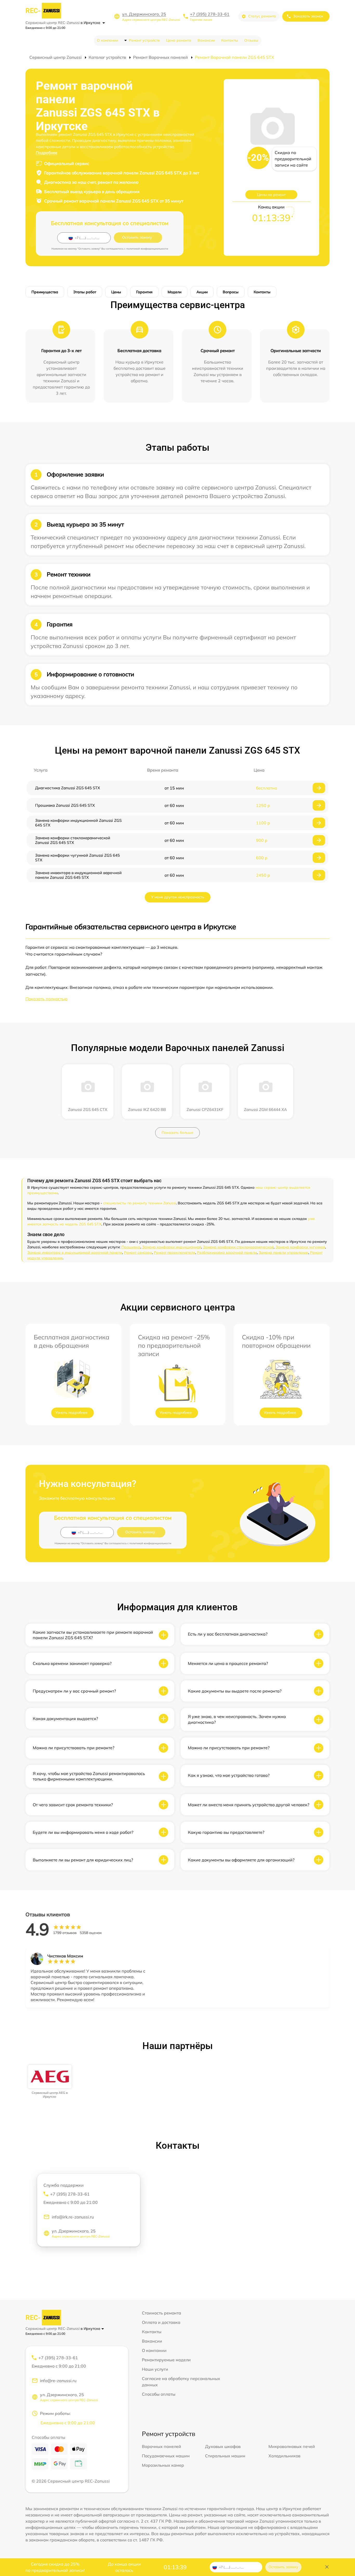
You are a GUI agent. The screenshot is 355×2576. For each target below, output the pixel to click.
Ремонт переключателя (175, 1252)
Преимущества (45, 292)
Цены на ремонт (271, 195)
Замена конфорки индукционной (172, 1247)
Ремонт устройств (144, 40)
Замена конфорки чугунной (300, 1247)
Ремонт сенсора (138, 1252)
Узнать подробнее (71, 1413)
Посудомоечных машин (166, 2456)
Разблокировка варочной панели (227, 1252)
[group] (50, 2082)
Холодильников (284, 2456)
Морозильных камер (163, 2465)
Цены (116, 292)
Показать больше (177, 1133)
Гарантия (144, 292)
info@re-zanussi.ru (58, 2381)
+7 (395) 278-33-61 (210, 14)
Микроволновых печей (292, 2446)
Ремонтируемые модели (166, 2360)
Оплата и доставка (161, 2322)
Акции (202, 292)
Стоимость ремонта (162, 2313)
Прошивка (131, 1247)
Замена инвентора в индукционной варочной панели (75, 1252)
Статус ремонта (262, 16)
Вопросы (231, 292)
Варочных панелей (162, 2446)
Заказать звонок (308, 16)
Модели (175, 292)
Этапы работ (85, 292)
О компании (107, 40)
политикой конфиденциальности (147, 249)
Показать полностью (47, 999)
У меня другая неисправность (178, 897)
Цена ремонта (179, 40)
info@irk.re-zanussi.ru (73, 2217)
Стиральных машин (225, 2456)
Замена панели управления (283, 1252)
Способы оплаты (159, 2394)
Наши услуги (155, 2369)
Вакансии (206, 40)
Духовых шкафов (223, 2446)
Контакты (230, 40)
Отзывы (251, 40)
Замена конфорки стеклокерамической (238, 1247)
